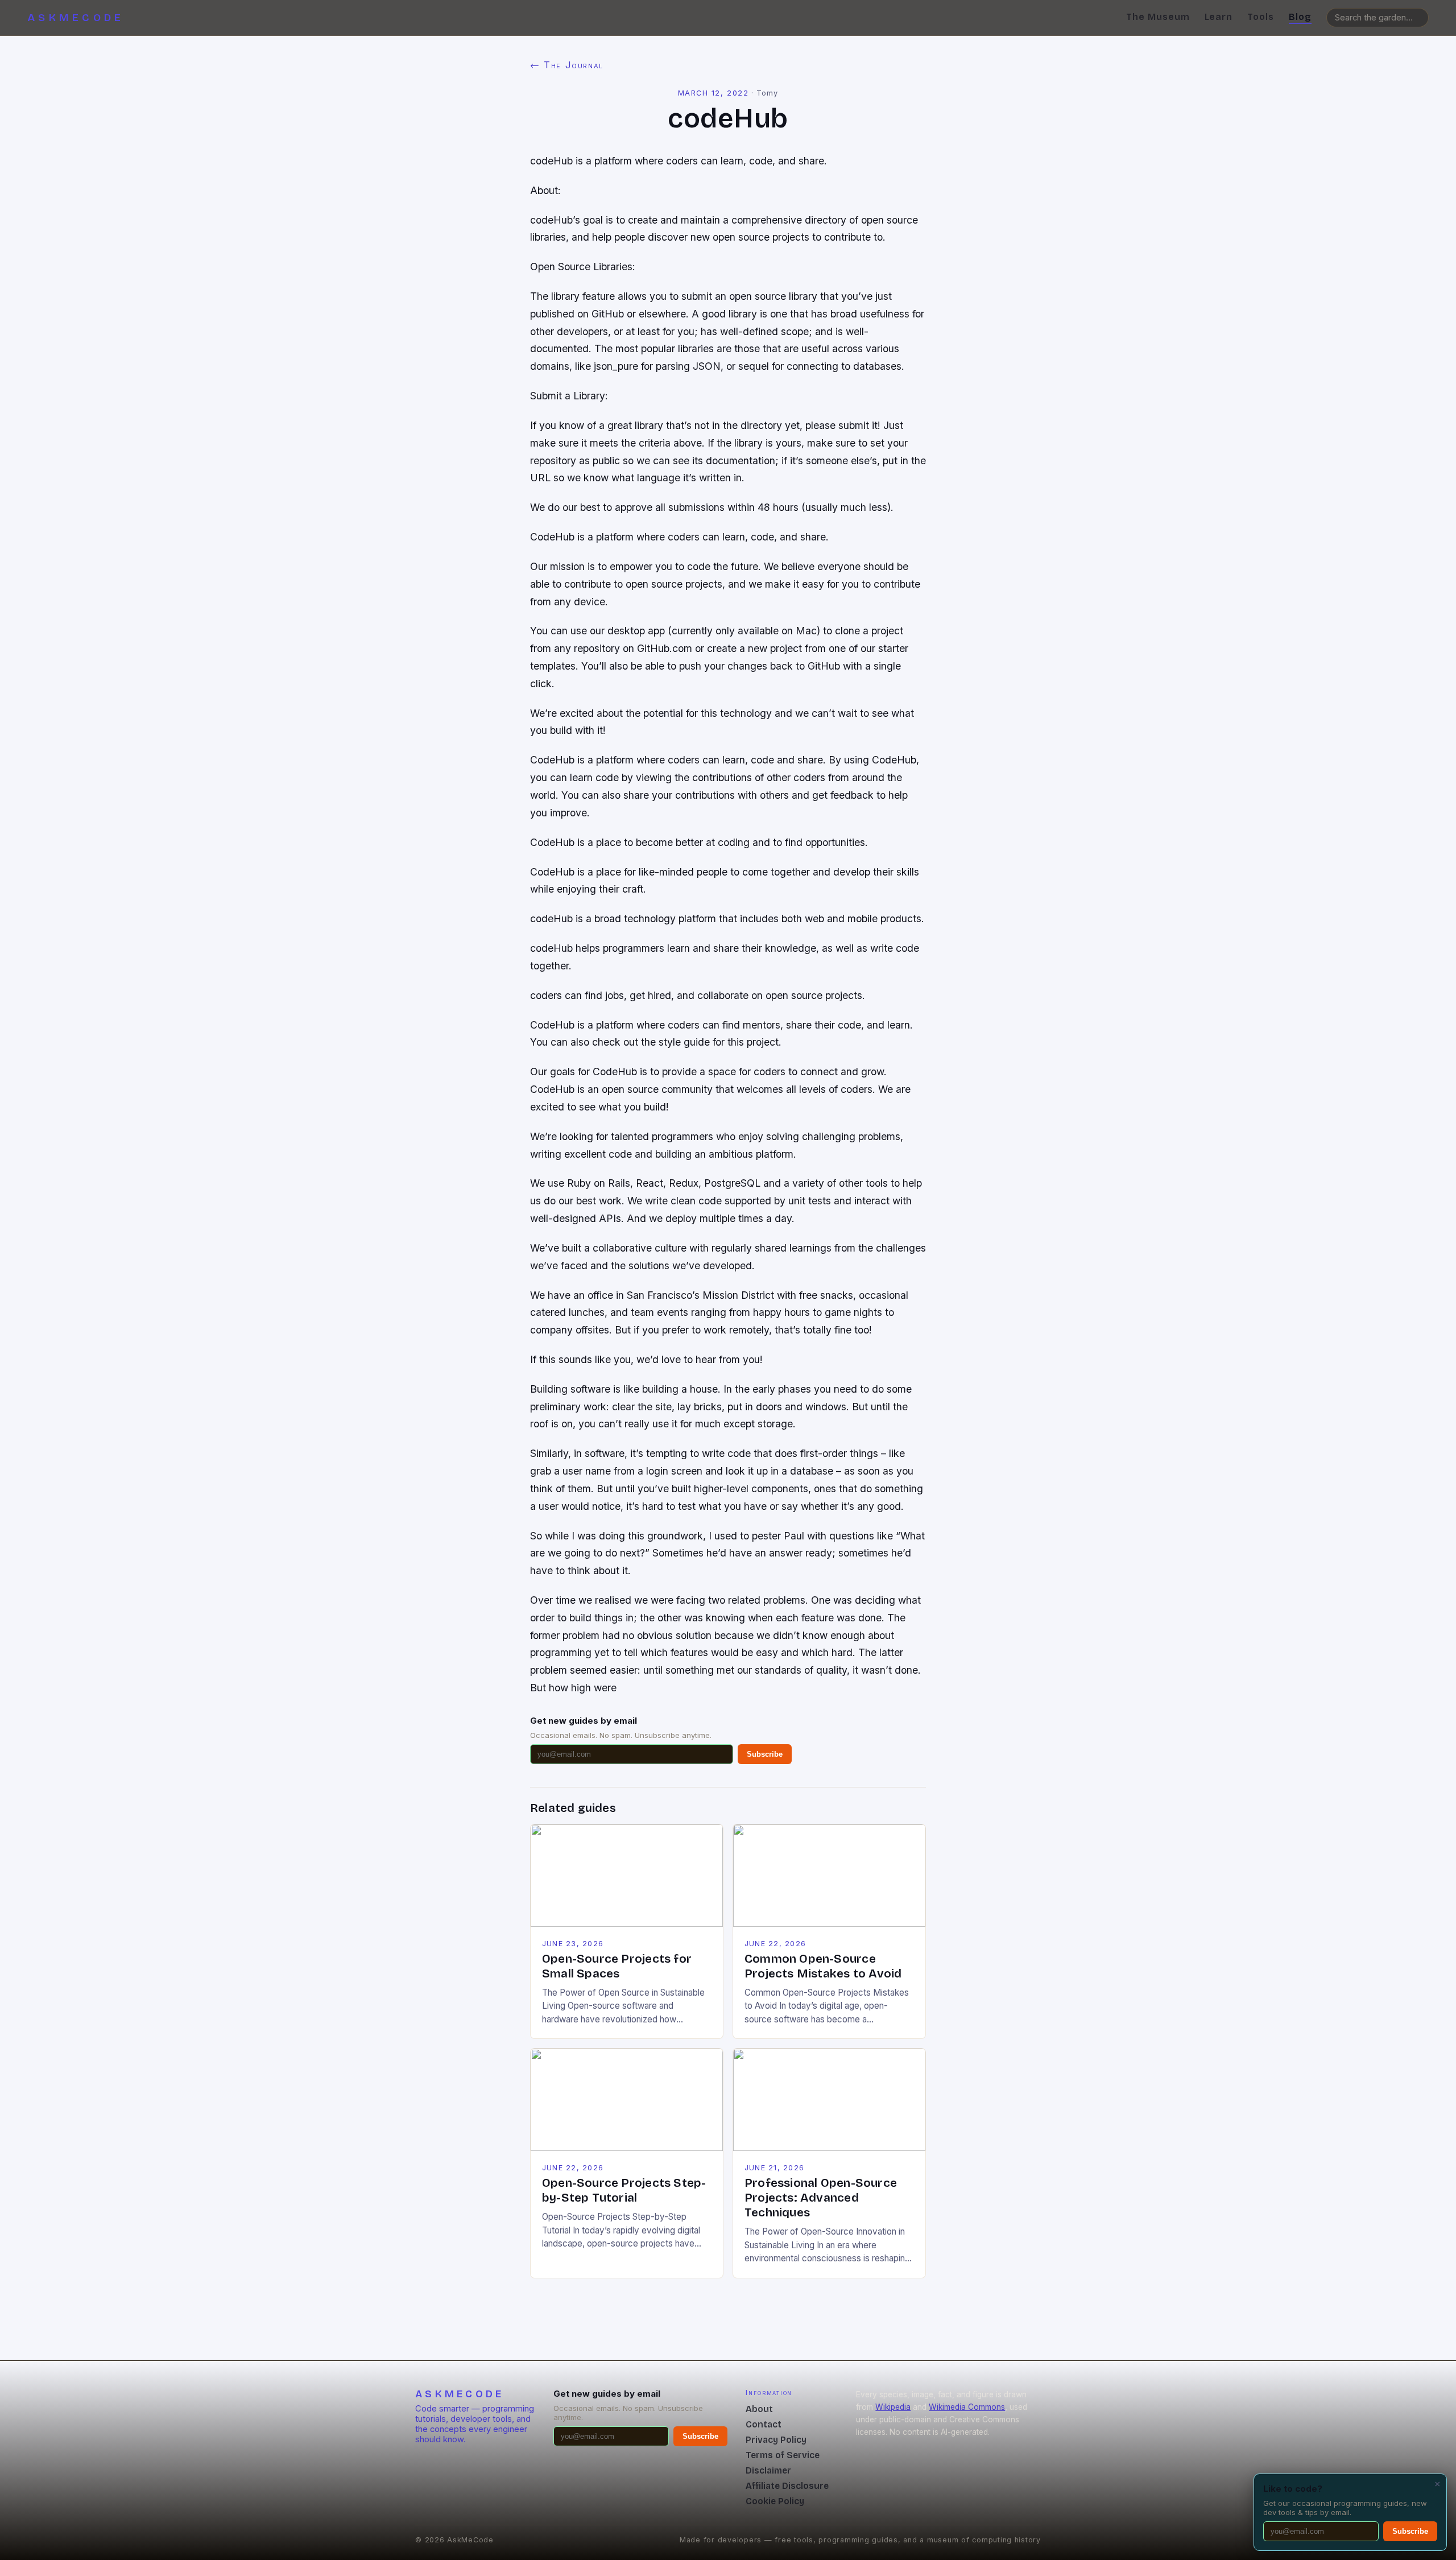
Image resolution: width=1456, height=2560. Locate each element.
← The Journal (567, 65)
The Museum (1158, 17)
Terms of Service (783, 2455)
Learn (1219, 17)
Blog (1300, 17)
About (759, 2409)
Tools (1261, 17)
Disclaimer (768, 2470)
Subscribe (765, 1754)
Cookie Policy (775, 2501)
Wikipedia (893, 2407)
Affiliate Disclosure (787, 2486)
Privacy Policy (776, 2440)
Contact (764, 2424)
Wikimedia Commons (967, 2407)
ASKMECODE (76, 18)
